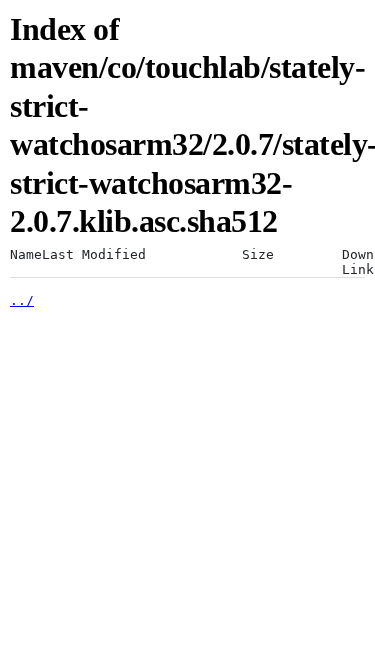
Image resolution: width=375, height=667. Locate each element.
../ (22, 300)
